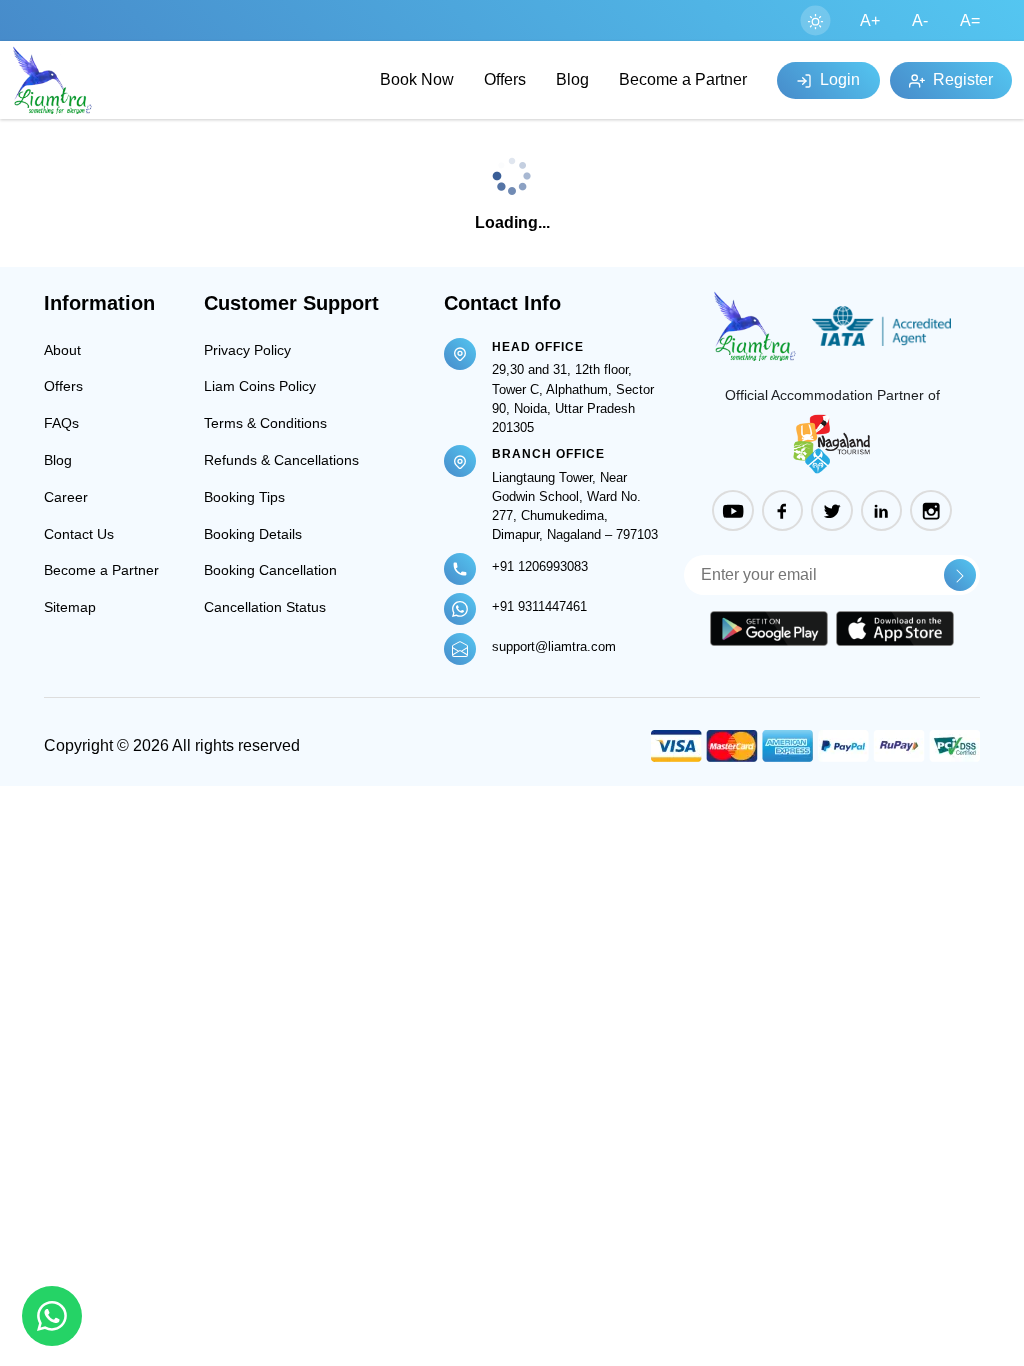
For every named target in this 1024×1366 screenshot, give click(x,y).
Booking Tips (244, 497)
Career (66, 497)
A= (970, 20)
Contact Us (79, 534)
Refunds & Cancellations (281, 460)
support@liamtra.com (554, 646)
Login (838, 79)
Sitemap (70, 607)
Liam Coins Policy (260, 386)
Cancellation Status (265, 607)
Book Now (417, 79)
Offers (505, 79)
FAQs (61, 423)
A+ (870, 20)
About (62, 350)
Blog (572, 79)
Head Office (538, 347)
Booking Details (253, 534)
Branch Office (548, 454)
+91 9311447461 (539, 606)
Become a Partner (683, 79)
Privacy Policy (247, 350)
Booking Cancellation (270, 570)
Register (961, 79)
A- (920, 20)
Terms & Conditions (265, 423)
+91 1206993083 (540, 566)
